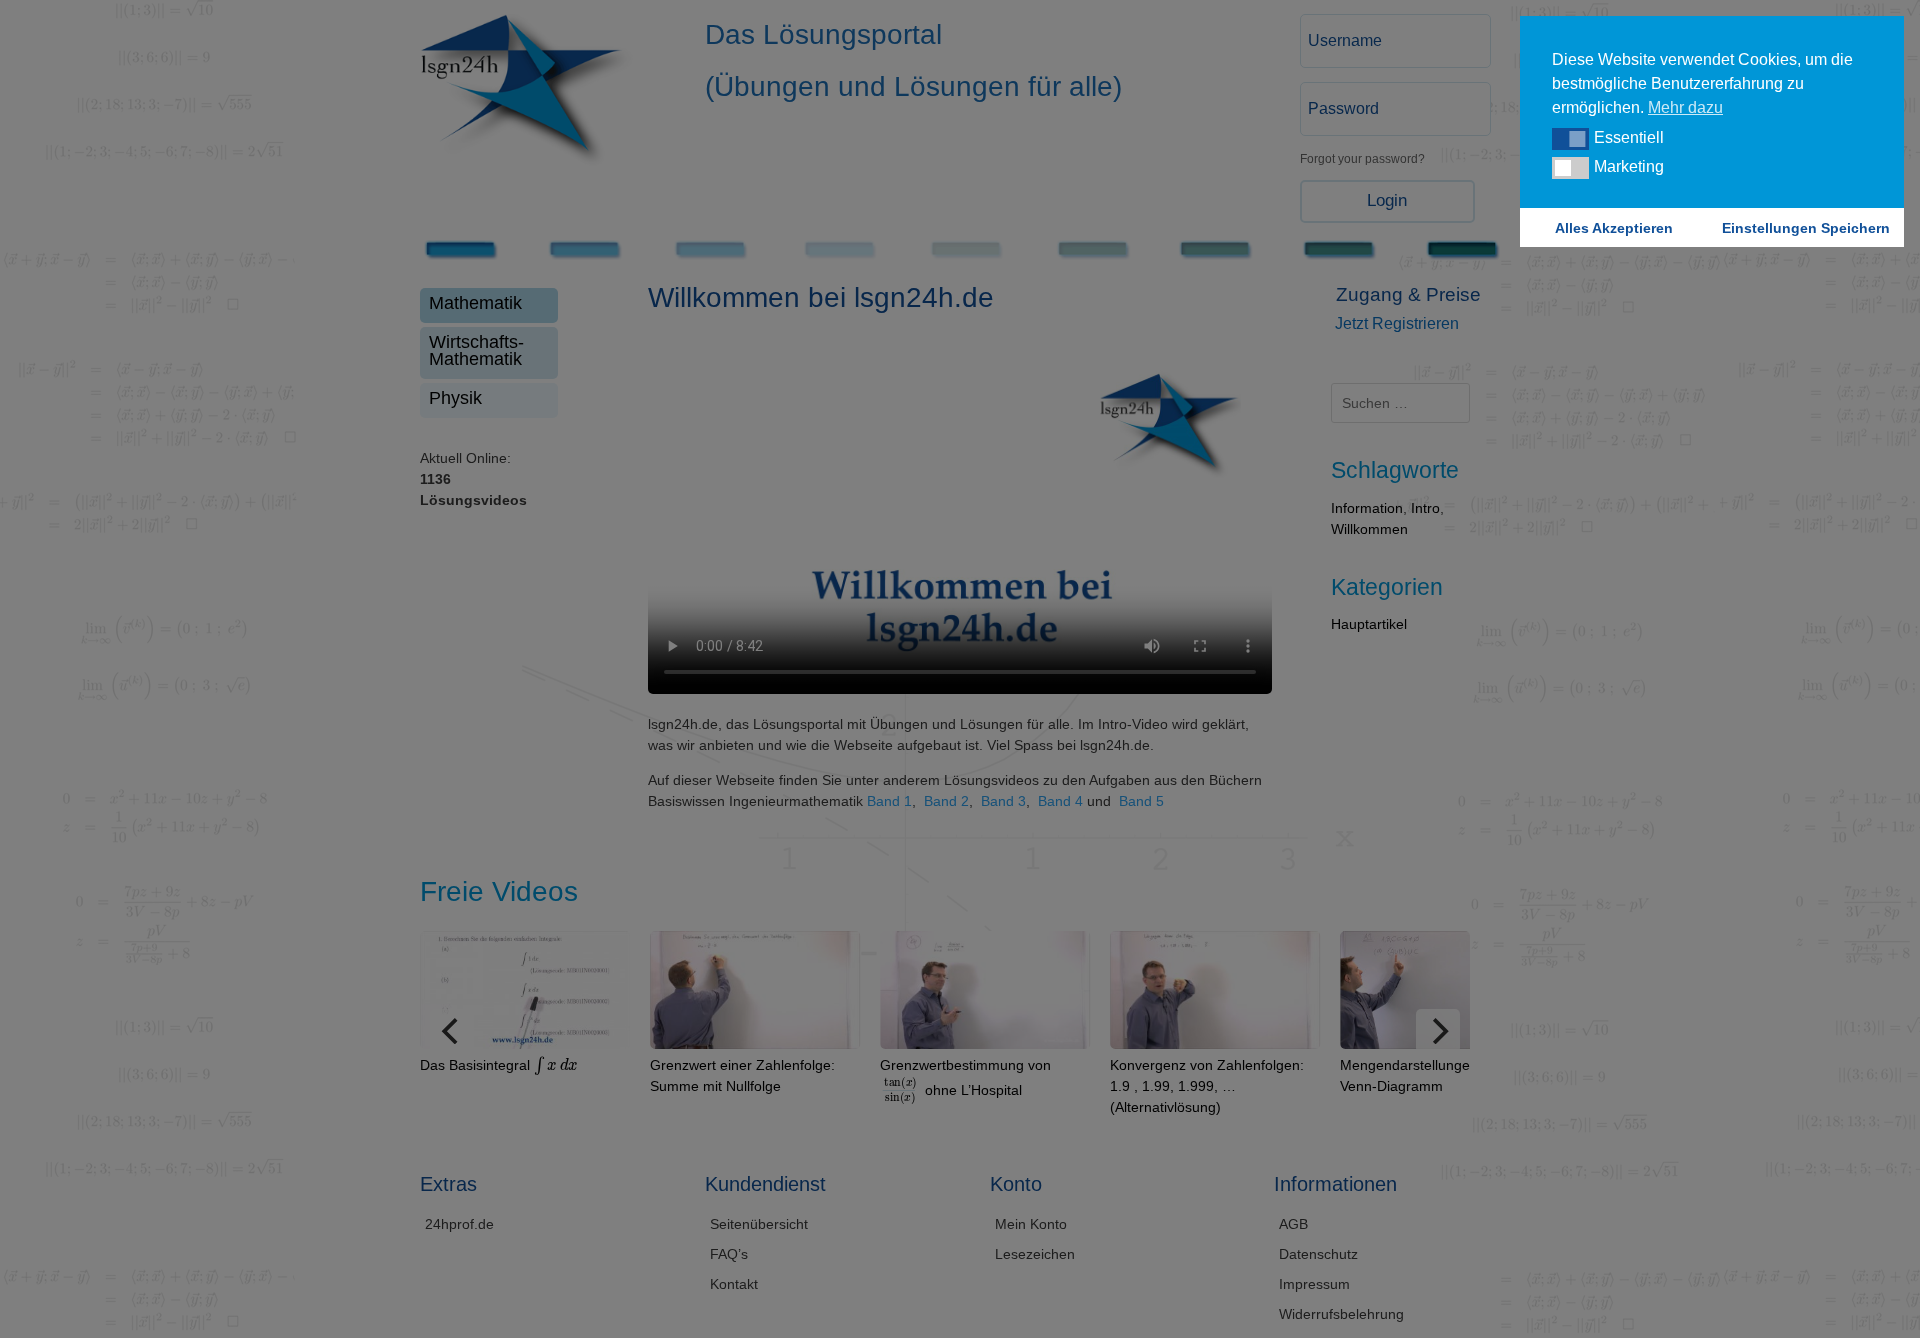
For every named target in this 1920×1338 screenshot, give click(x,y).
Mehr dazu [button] (1685, 107)
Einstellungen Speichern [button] (1806, 228)
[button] (1570, 139)
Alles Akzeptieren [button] (1614, 228)
